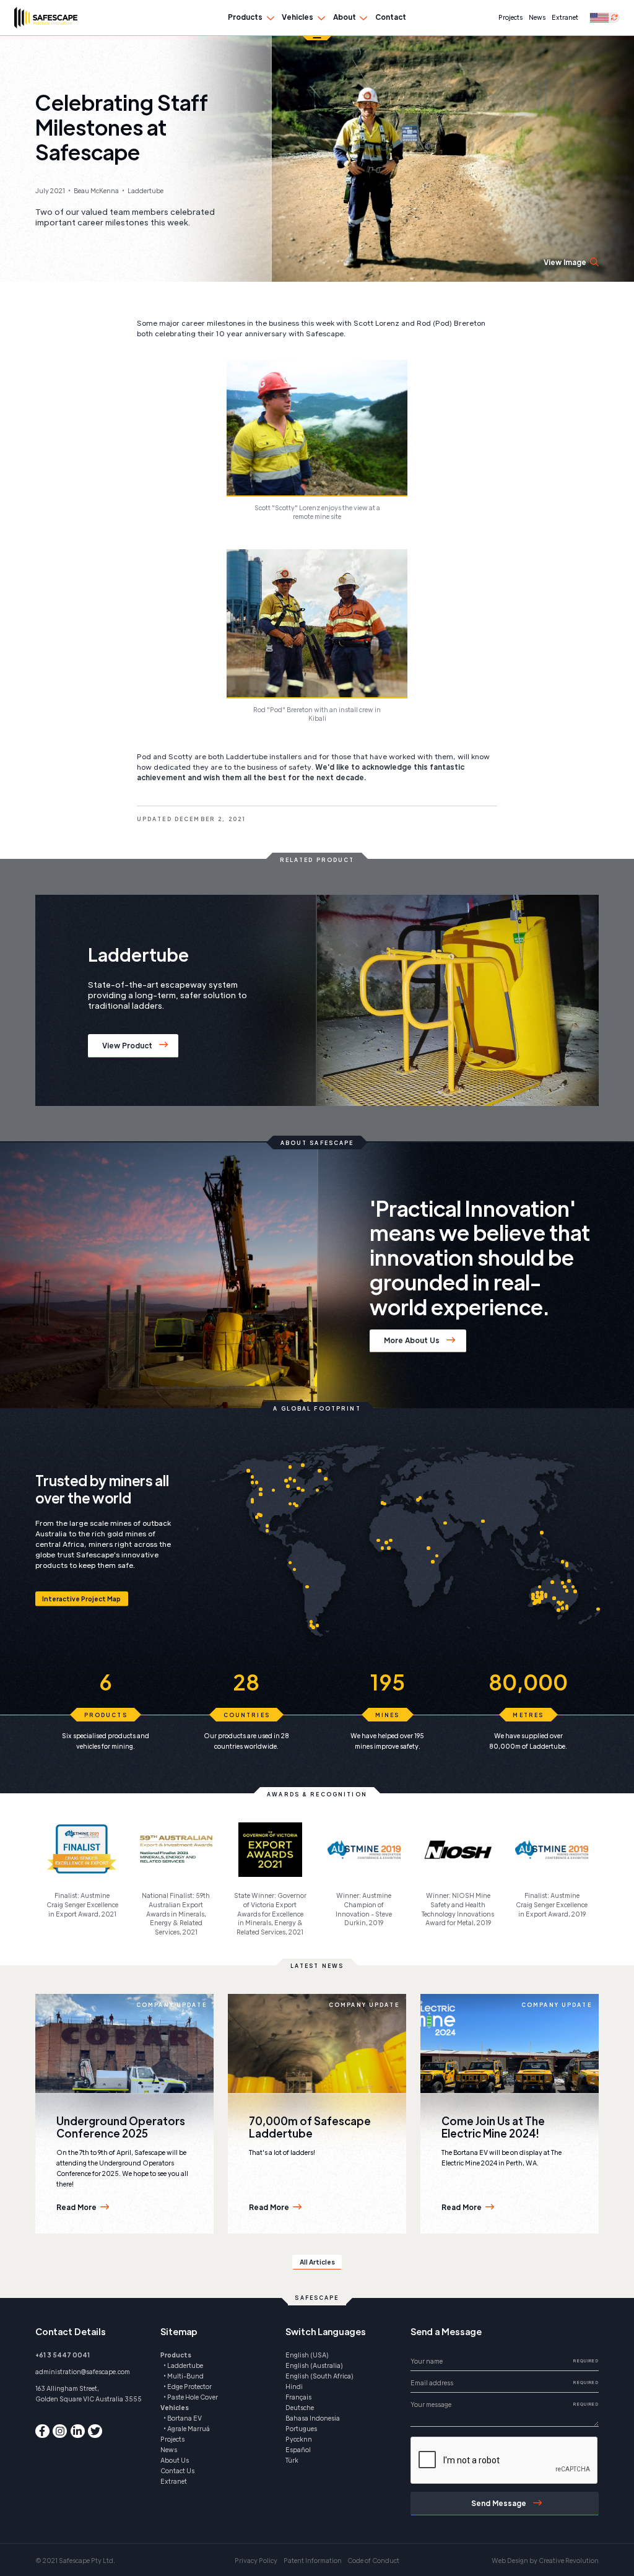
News (537, 17)
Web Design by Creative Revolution (545, 2560)
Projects (510, 17)
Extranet (565, 17)
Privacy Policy (256, 2560)
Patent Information (313, 2560)
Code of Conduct (373, 2560)
